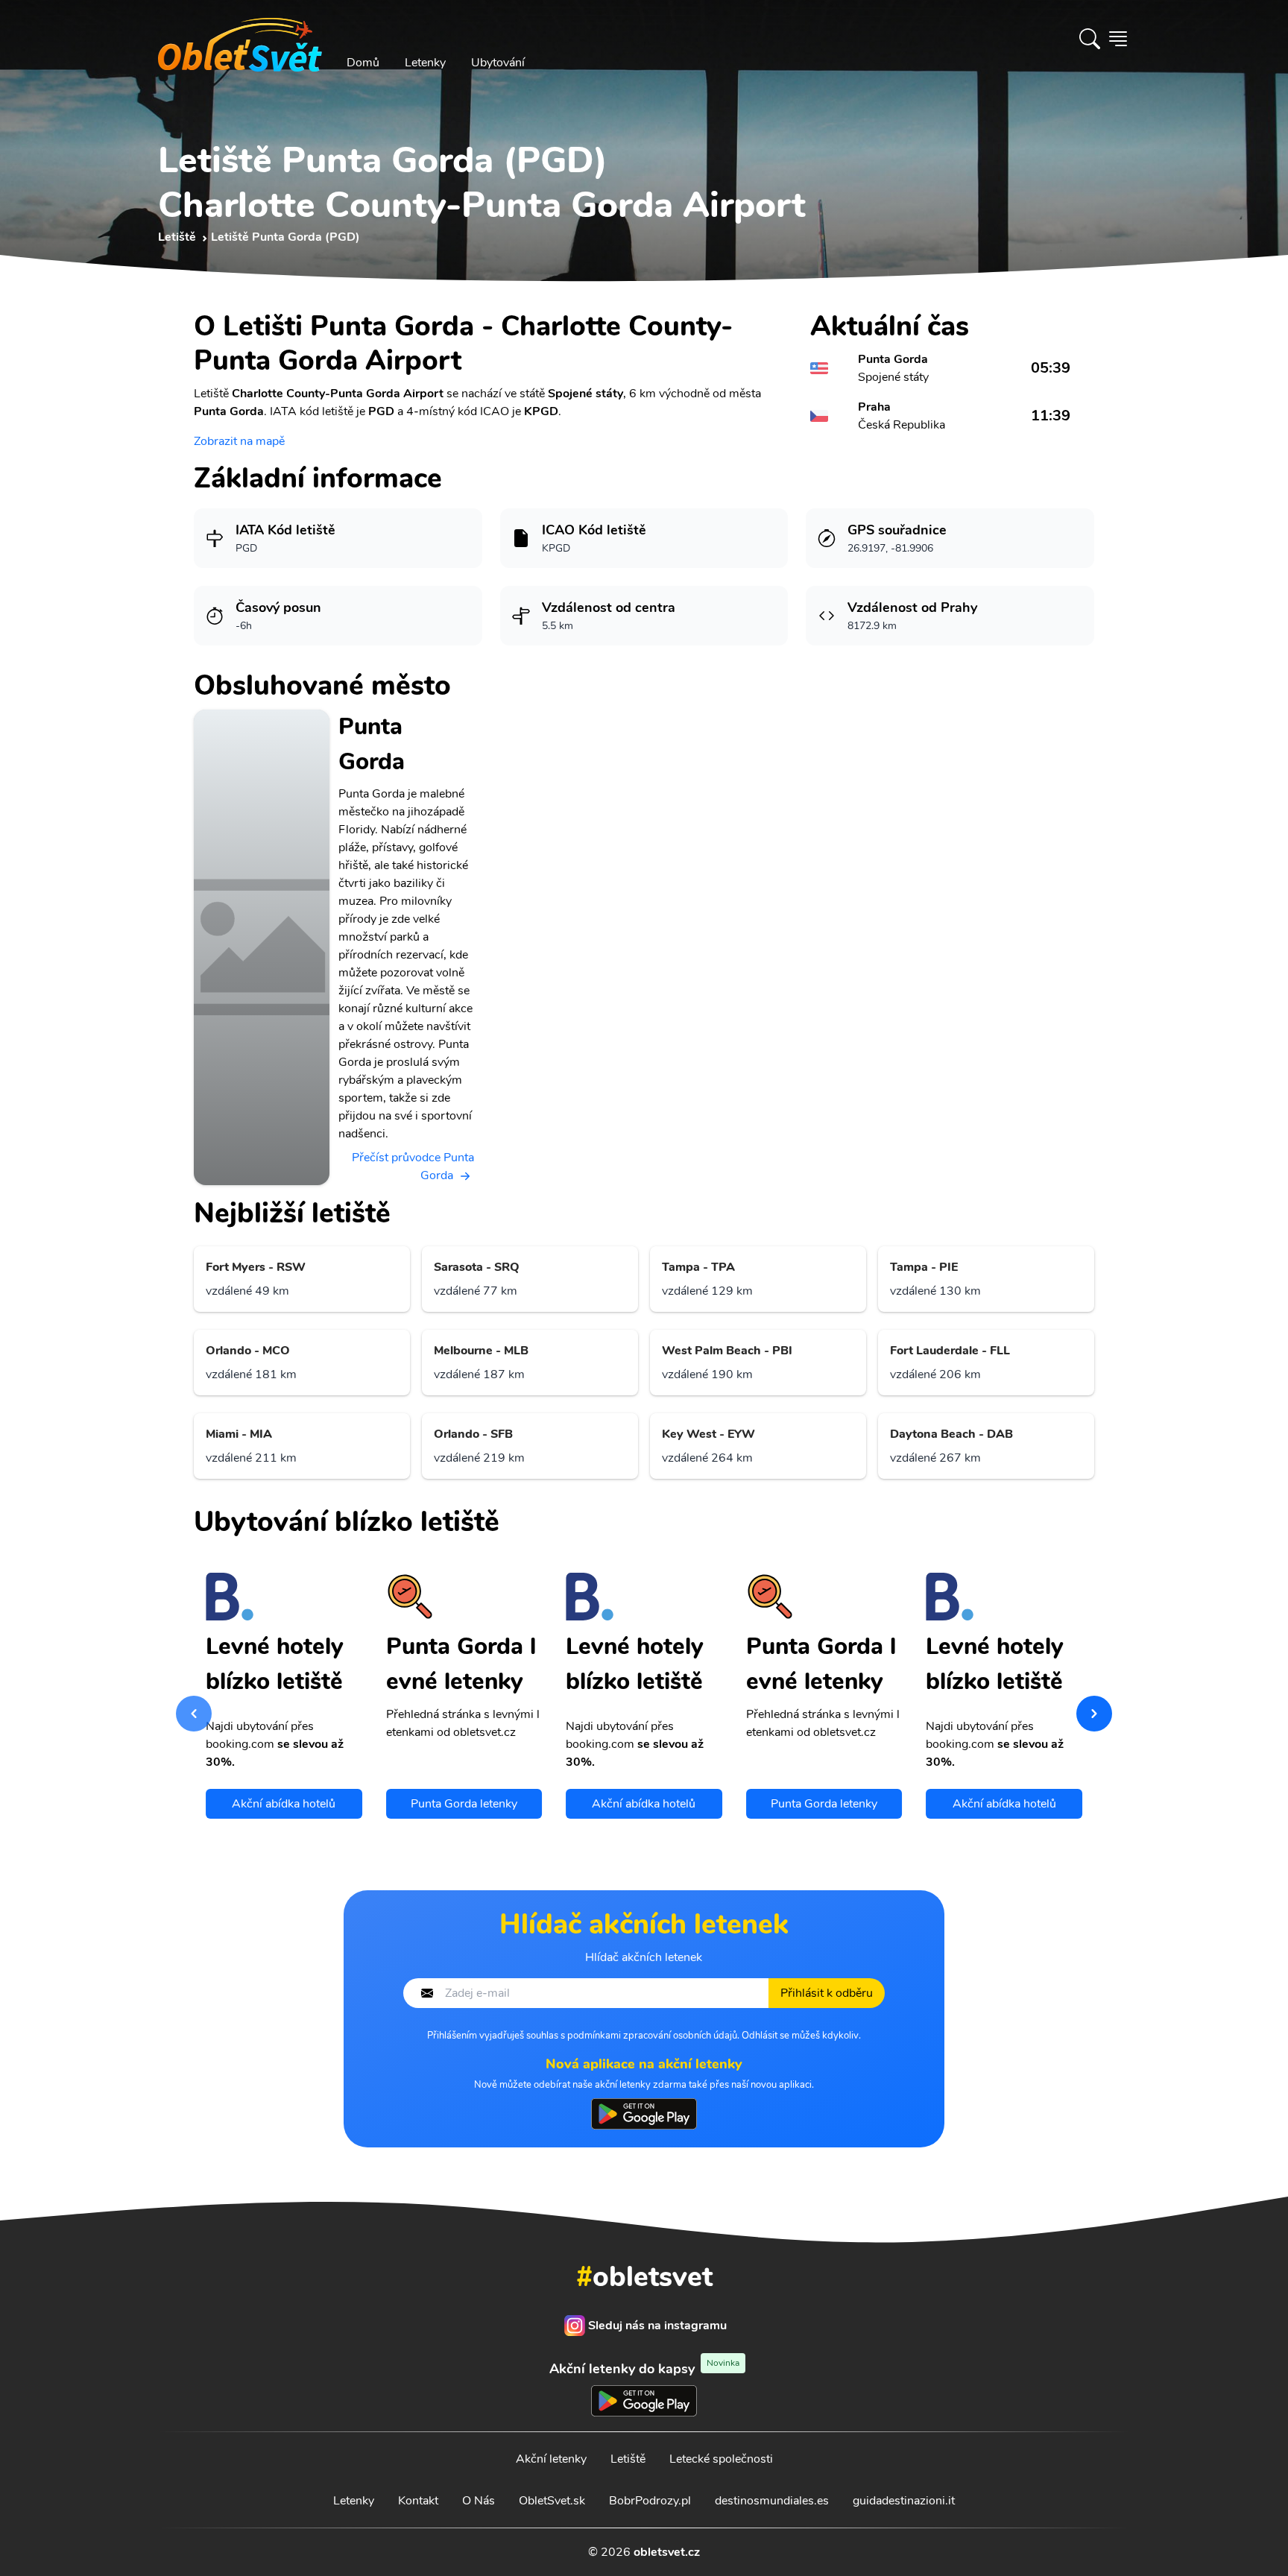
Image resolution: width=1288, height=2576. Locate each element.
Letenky (425, 63)
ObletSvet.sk (552, 2501)
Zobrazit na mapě (239, 441)
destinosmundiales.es (772, 2501)
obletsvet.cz (667, 2552)
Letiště (628, 2459)
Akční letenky (551, 2459)
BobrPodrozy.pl (650, 2501)
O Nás (479, 2501)
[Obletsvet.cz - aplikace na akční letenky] (644, 2114)
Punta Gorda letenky (464, 1804)
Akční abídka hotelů (284, 1804)
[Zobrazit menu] (1118, 39)
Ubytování (498, 63)
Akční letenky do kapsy (644, 2368)
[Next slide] (1094, 1714)
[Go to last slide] (194, 1714)
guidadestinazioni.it (904, 2501)
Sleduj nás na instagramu (657, 2326)
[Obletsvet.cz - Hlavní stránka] (240, 39)
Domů (363, 63)
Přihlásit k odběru (827, 1993)
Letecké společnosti (721, 2459)
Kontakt (418, 2501)
